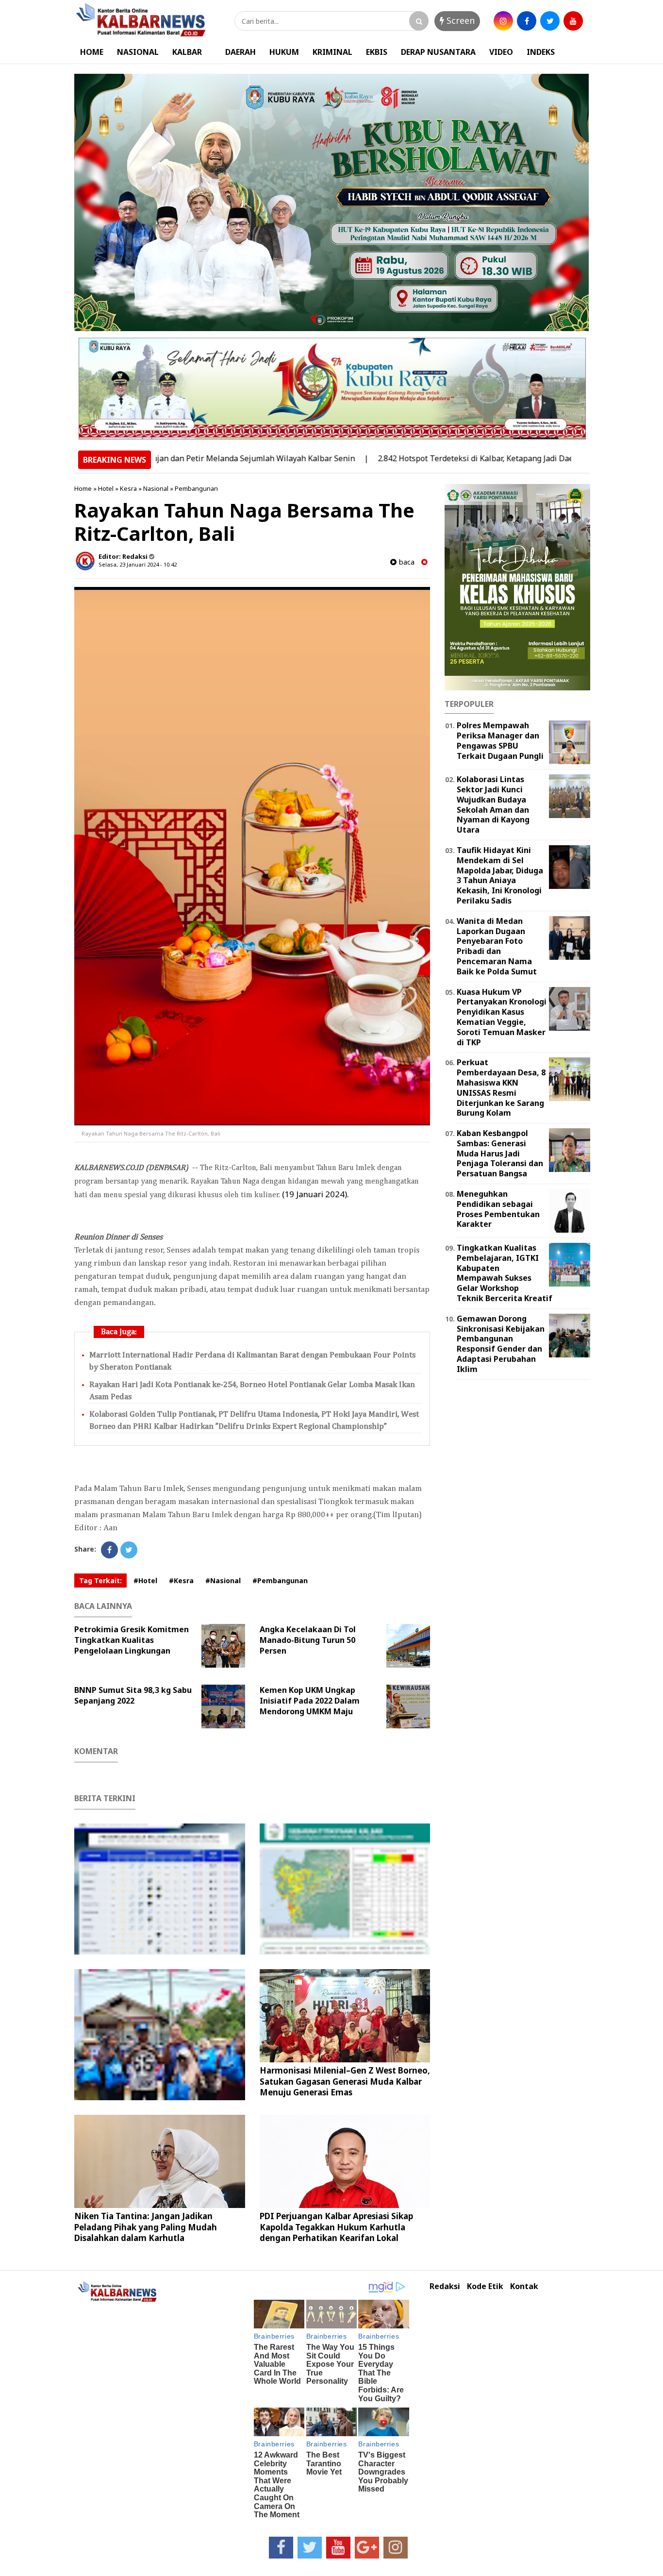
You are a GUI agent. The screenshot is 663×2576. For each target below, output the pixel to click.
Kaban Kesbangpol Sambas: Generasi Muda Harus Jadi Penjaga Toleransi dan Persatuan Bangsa (500, 1153)
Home (83, 488)
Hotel (106, 488)
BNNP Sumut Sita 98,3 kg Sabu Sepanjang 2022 (133, 1695)
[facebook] (527, 21)
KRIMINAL (332, 52)
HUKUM (284, 52)
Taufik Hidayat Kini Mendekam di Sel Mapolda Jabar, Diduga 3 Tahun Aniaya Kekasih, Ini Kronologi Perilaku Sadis (500, 875)
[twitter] (550, 21)
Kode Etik (485, 2286)
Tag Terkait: (100, 1581)
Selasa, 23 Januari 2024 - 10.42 (138, 564)
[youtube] (573, 21)
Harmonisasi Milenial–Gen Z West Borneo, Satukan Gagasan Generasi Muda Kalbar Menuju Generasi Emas (345, 2081)
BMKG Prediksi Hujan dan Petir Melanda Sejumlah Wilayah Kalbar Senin (162, 458)
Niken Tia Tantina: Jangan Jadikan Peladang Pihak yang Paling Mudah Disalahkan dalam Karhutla (146, 2227)
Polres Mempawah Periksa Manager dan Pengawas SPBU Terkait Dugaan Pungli (500, 740)
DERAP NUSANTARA (438, 52)
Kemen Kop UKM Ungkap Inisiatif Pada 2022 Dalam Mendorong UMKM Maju (310, 1701)
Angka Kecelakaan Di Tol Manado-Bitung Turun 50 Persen (308, 1640)
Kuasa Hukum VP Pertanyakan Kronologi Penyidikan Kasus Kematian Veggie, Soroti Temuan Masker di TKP (502, 1017)
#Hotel (145, 1581)
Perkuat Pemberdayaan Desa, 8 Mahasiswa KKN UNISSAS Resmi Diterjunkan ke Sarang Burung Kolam (501, 1087)
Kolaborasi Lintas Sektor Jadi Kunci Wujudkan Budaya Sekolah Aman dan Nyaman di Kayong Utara (493, 804)
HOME (92, 52)
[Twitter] (129, 1550)
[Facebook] (109, 1550)
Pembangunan (196, 488)
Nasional (156, 488)
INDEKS (541, 52)
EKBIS (377, 52)
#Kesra (181, 1581)
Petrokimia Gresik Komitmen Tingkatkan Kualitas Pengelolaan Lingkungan (132, 1640)
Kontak (524, 2286)
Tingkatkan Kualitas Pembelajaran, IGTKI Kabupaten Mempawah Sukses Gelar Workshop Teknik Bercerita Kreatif (505, 1273)
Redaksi (445, 2286)
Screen (459, 20)
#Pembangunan (280, 1581)
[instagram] (503, 21)
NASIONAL (138, 52)
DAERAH (240, 52)
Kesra (128, 488)
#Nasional (223, 1581)
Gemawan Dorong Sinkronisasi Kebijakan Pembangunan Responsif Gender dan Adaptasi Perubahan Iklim (501, 1344)
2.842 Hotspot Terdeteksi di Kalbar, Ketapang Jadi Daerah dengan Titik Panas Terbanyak (479, 458)
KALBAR (187, 52)
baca (406, 562)
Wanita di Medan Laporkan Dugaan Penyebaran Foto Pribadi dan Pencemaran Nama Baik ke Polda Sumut (497, 946)
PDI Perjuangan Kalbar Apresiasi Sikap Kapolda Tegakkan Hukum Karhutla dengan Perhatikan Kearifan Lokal (336, 2227)
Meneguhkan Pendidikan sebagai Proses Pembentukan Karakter (498, 1209)
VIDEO (501, 52)
